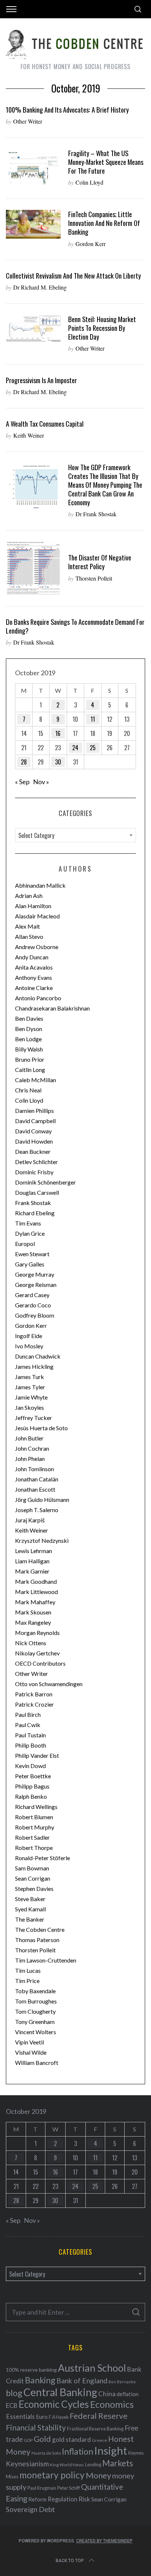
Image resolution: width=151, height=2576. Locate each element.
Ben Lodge (28, 1039)
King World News (67, 2465)
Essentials (20, 2416)
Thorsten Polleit (94, 578)
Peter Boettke (33, 1776)
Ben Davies (29, 1018)
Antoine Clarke (34, 988)
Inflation (78, 2451)
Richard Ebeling (35, 1213)
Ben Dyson (29, 1029)
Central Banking (60, 2392)
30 (58, 762)
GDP (28, 2440)
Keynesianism (27, 2464)
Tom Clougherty (35, 2011)
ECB (12, 2405)
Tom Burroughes (36, 2001)
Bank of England (82, 2381)
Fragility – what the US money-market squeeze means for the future (106, 162)
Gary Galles (30, 1264)
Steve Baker (30, 1899)
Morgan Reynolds (37, 1633)
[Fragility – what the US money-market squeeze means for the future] (33, 168)
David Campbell (35, 1121)
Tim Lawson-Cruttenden (46, 1960)
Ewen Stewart (32, 1254)
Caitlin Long (30, 1070)
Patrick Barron (34, 1694)
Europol (25, 1244)
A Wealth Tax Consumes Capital (45, 424)
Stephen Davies (34, 1888)
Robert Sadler (32, 1837)
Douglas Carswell (37, 1192)
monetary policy (52, 2475)
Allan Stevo (29, 936)
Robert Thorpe (34, 1848)
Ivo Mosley (29, 1346)
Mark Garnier (32, 1571)
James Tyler (30, 1387)
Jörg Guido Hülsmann (42, 1499)
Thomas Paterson (37, 1940)
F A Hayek (59, 2417)
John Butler (29, 1438)
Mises (12, 2477)
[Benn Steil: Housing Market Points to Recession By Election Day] (33, 328)
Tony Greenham (35, 2022)
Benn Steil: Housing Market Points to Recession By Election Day (102, 328)
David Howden (34, 1141)
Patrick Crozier (34, 1704)
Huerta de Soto (46, 2453)
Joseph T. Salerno (37, 1510)
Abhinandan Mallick (40, 885)
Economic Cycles (54, 2404)
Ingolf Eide (29, 1336)
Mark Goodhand (36, 1581)
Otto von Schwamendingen (49, 1684)
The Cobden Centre (40, 1929)
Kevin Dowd (30, 1766)
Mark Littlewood (36, 1592)
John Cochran (32, 1448)
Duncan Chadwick (38, 1356)
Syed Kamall (30, 1909)
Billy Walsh (29, 1049)
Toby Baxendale (35, 1991)
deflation (128, 2394)
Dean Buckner (33, 1151)
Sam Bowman (32, 1868)
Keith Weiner (29, 435)
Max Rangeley (33, 1622)
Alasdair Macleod (37, 916)
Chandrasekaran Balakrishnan (52, 1008)
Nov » (41, 782)
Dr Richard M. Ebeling (40, 287)
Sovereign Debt (30, 2509)
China (107, 2394)
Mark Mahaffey (35, 1602)
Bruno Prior (30, 1059)
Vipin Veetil (30, 2042)
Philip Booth (31, 1745)
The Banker (30, 1919)
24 (75, 748)
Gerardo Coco (33, 1305)
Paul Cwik (28, 1725)
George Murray (35, 1274)
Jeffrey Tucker (34, 1418)
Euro (42, 2416)
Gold (42, 2439)
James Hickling (34, 1366)
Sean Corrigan (33, 1878)
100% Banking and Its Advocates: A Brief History (67, 109)
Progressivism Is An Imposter (41, 380)
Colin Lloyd (89, 182)
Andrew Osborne (37, 947)
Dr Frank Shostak (96, 514)
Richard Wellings (36, 1807)
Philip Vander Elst (37, 1755)
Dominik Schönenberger (45, 1182)
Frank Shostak (33, 1203)
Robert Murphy (35, 1827)
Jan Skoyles (30, 1407)
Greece (100, 2440)
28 (24, 762)
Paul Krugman (42, 2488)
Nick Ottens (31, 1643)
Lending (93, 2465)
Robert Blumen (34, 1817)
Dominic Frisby (34, 1172)
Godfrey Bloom (35, 1315)
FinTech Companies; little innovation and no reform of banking (104, 223)
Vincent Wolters (36, 2032)
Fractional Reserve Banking (95, 2429)
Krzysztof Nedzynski (42, 1540)
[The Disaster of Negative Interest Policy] (33, 568)
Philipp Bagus (32, 1786)
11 (93, 719)
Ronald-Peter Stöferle (43, 1858)
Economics (112, 2404)
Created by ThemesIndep (104, 2541)
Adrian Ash (29, 896)
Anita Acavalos (34, 967)
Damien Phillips (34, 1111)
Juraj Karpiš (30, 1520)
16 (58, 733)
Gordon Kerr (91, 244)
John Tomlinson (34, 1469)
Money (98, 2475)
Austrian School (92, 2368)
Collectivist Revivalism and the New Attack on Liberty (73, 275)
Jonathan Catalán (37, 1479)
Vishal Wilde (31, 2052)
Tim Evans (28, 1223)
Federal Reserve (99, 2416)
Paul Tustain (30, 1735)
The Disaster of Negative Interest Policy (100, 562)
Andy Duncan (32, 957)
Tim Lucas (28, 1970)
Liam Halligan (32, 1561)
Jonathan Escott (35, 1489)
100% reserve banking (31, 2370)
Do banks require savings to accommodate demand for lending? (75, 626)
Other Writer (28, 121)
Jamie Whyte (31, 1397)
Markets (118, 2463)
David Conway (33, 1131)
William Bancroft (37, 2063)
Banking (40, 2380)
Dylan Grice (30, 1233)
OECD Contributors (40, 1663)
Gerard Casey (32, 1295)
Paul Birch (28, 1714)
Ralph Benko (31, 1796)
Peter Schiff (69, 2488)
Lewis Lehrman (34, 1551)
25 (93, 748)
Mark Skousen (33, 1612)
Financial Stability (36, 2427)
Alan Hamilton (33, 906)
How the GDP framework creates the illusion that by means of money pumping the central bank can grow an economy (105, 485)
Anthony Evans (34, 977)
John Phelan (30, 1459)
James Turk (30, 1377)
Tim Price (27, 1981)
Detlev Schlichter (36, 1162)
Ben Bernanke (122, 2382)
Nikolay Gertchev (37, 1653)
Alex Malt (27, 926)
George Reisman (36, 1285)
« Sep (22, 782)
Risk (84, 2499)
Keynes (136, 2453)
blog (14, 2393)
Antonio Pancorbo (38, 998)
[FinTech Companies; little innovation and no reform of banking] (33, 224)
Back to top (70, 2561)
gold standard (71, 2439)
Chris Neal (28, 1090)
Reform (37, 2499)
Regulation (62, 2499)
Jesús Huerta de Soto (41, 1428)
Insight (111, 2450)
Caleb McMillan (36, 1080)
